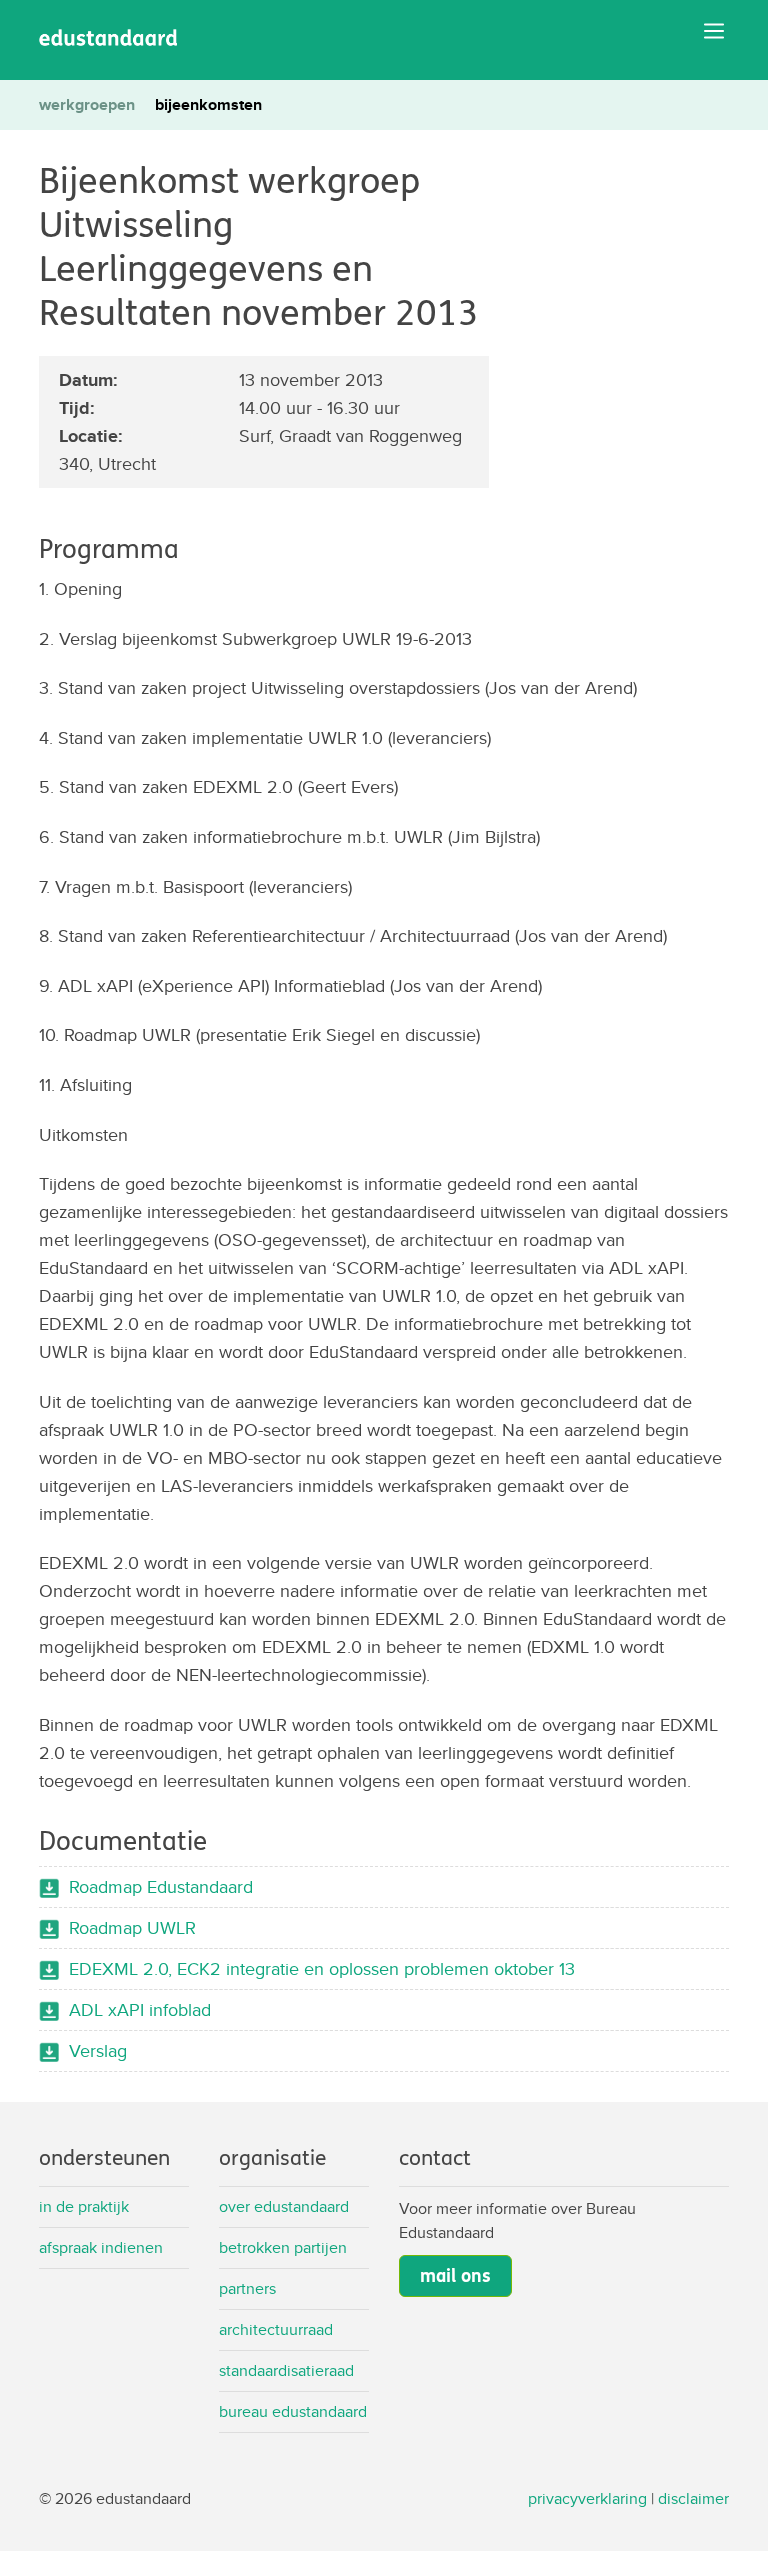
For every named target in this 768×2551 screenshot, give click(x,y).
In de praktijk (84, 2206)
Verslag (98, 2050)
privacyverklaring (587, 2498)
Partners (247, 2288)
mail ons (455, 2276)
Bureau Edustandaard (293, 2411)
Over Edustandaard (284, 2206)
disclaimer (693, 2498)
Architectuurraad (276, 2329)
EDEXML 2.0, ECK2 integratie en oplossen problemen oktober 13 (322, 1968)
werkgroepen (87, 104)
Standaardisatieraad (286, 2370)
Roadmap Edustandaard (161, 1886)
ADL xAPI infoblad (140, 2009)
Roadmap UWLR (132, 1927)
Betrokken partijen (283, 2247)
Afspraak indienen (101, 2247)
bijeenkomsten (208, 104)
